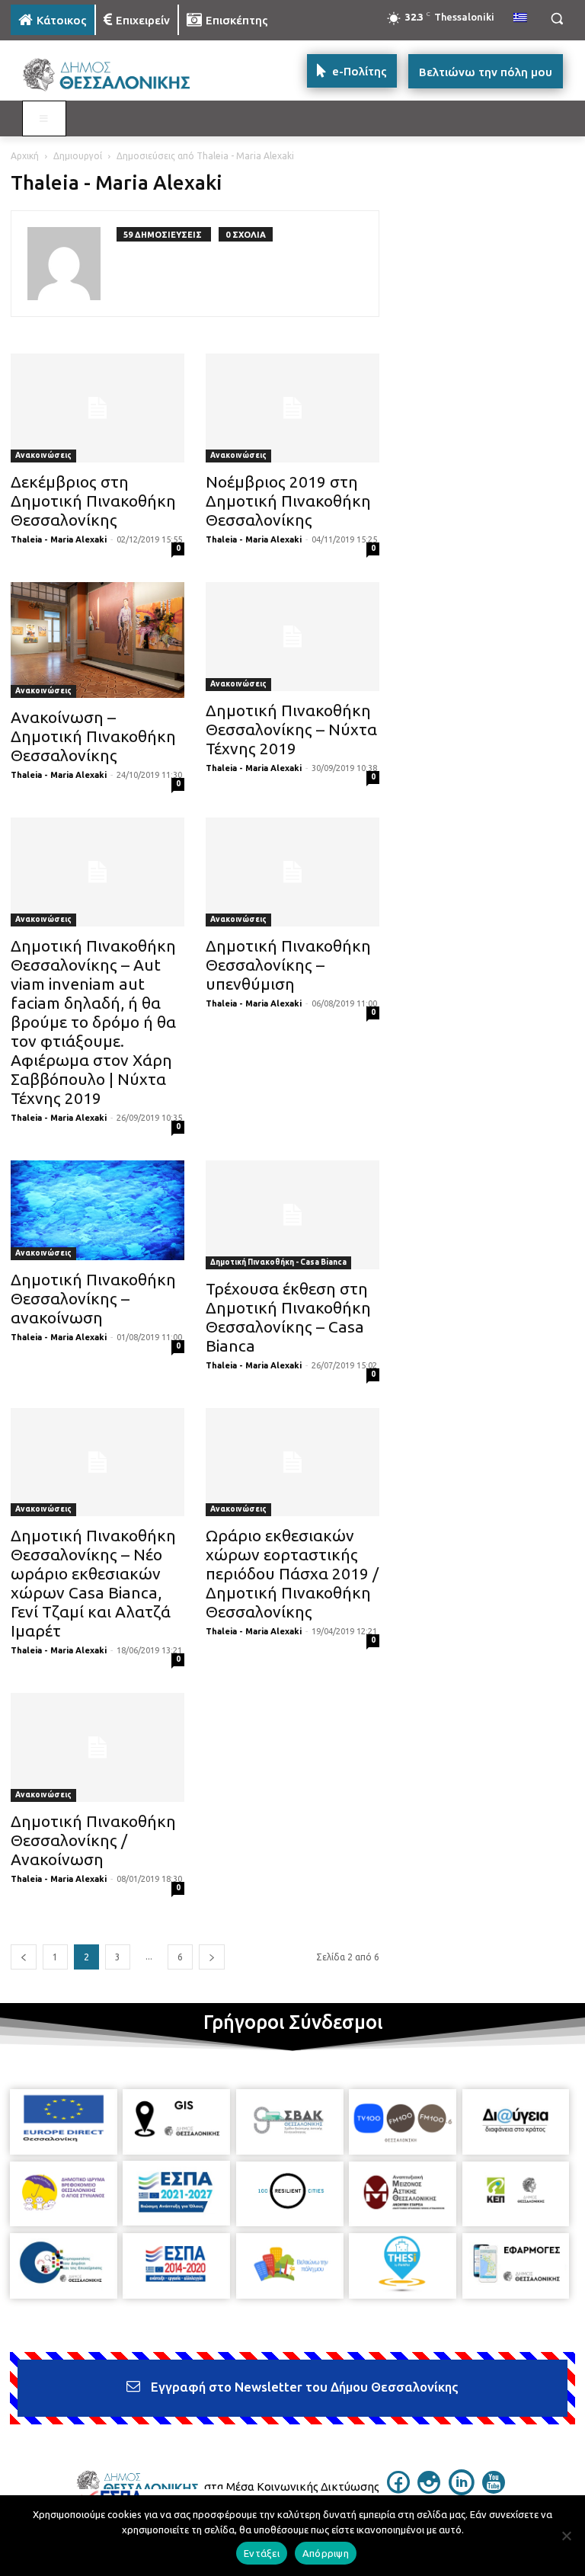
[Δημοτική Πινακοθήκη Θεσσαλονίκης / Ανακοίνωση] (97, 1747)
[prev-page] (24, 1957)
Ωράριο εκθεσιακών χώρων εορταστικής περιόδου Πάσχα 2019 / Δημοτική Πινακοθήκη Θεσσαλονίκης (292, 1573)
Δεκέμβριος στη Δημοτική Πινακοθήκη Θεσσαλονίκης (93, 501)
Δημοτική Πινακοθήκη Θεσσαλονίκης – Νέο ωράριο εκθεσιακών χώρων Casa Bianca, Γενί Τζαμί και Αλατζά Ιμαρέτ (93, 1583)
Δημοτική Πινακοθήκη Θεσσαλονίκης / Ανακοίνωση (93, 1840)
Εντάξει (262, 2553)
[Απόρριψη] (566, 2536)
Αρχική (25, 156)
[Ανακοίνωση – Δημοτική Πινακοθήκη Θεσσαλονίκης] (97, 640)
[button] (556, 19)
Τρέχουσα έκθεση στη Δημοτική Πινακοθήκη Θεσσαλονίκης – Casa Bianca (288, 1317)
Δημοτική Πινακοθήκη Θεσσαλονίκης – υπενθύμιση (288, 965)
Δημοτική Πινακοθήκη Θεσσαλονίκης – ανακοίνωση (93, 1298)
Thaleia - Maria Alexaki (59, 539)
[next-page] (212, 1957)
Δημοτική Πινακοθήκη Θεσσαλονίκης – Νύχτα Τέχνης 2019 (291, 729)
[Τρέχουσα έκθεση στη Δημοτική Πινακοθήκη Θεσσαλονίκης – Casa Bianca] (292, 1215)
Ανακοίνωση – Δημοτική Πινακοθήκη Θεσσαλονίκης (93, 736)
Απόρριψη (326, 2553)
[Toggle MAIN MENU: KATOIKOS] (44, 119)
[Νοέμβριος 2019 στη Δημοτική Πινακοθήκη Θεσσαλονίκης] (292, 408)
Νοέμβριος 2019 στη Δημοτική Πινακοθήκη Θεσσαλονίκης (288, 501)
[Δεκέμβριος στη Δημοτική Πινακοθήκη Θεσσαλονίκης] (97, 408)
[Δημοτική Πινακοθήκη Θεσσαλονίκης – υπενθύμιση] (292, 872)
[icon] (398, 2489)
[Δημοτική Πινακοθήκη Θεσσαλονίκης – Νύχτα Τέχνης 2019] (292, 637)
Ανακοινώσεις (43, 455)
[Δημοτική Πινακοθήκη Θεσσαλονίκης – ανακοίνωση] (97, 1210)
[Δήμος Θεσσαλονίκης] (114, 75)
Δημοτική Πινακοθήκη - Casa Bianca (278, 1262)
